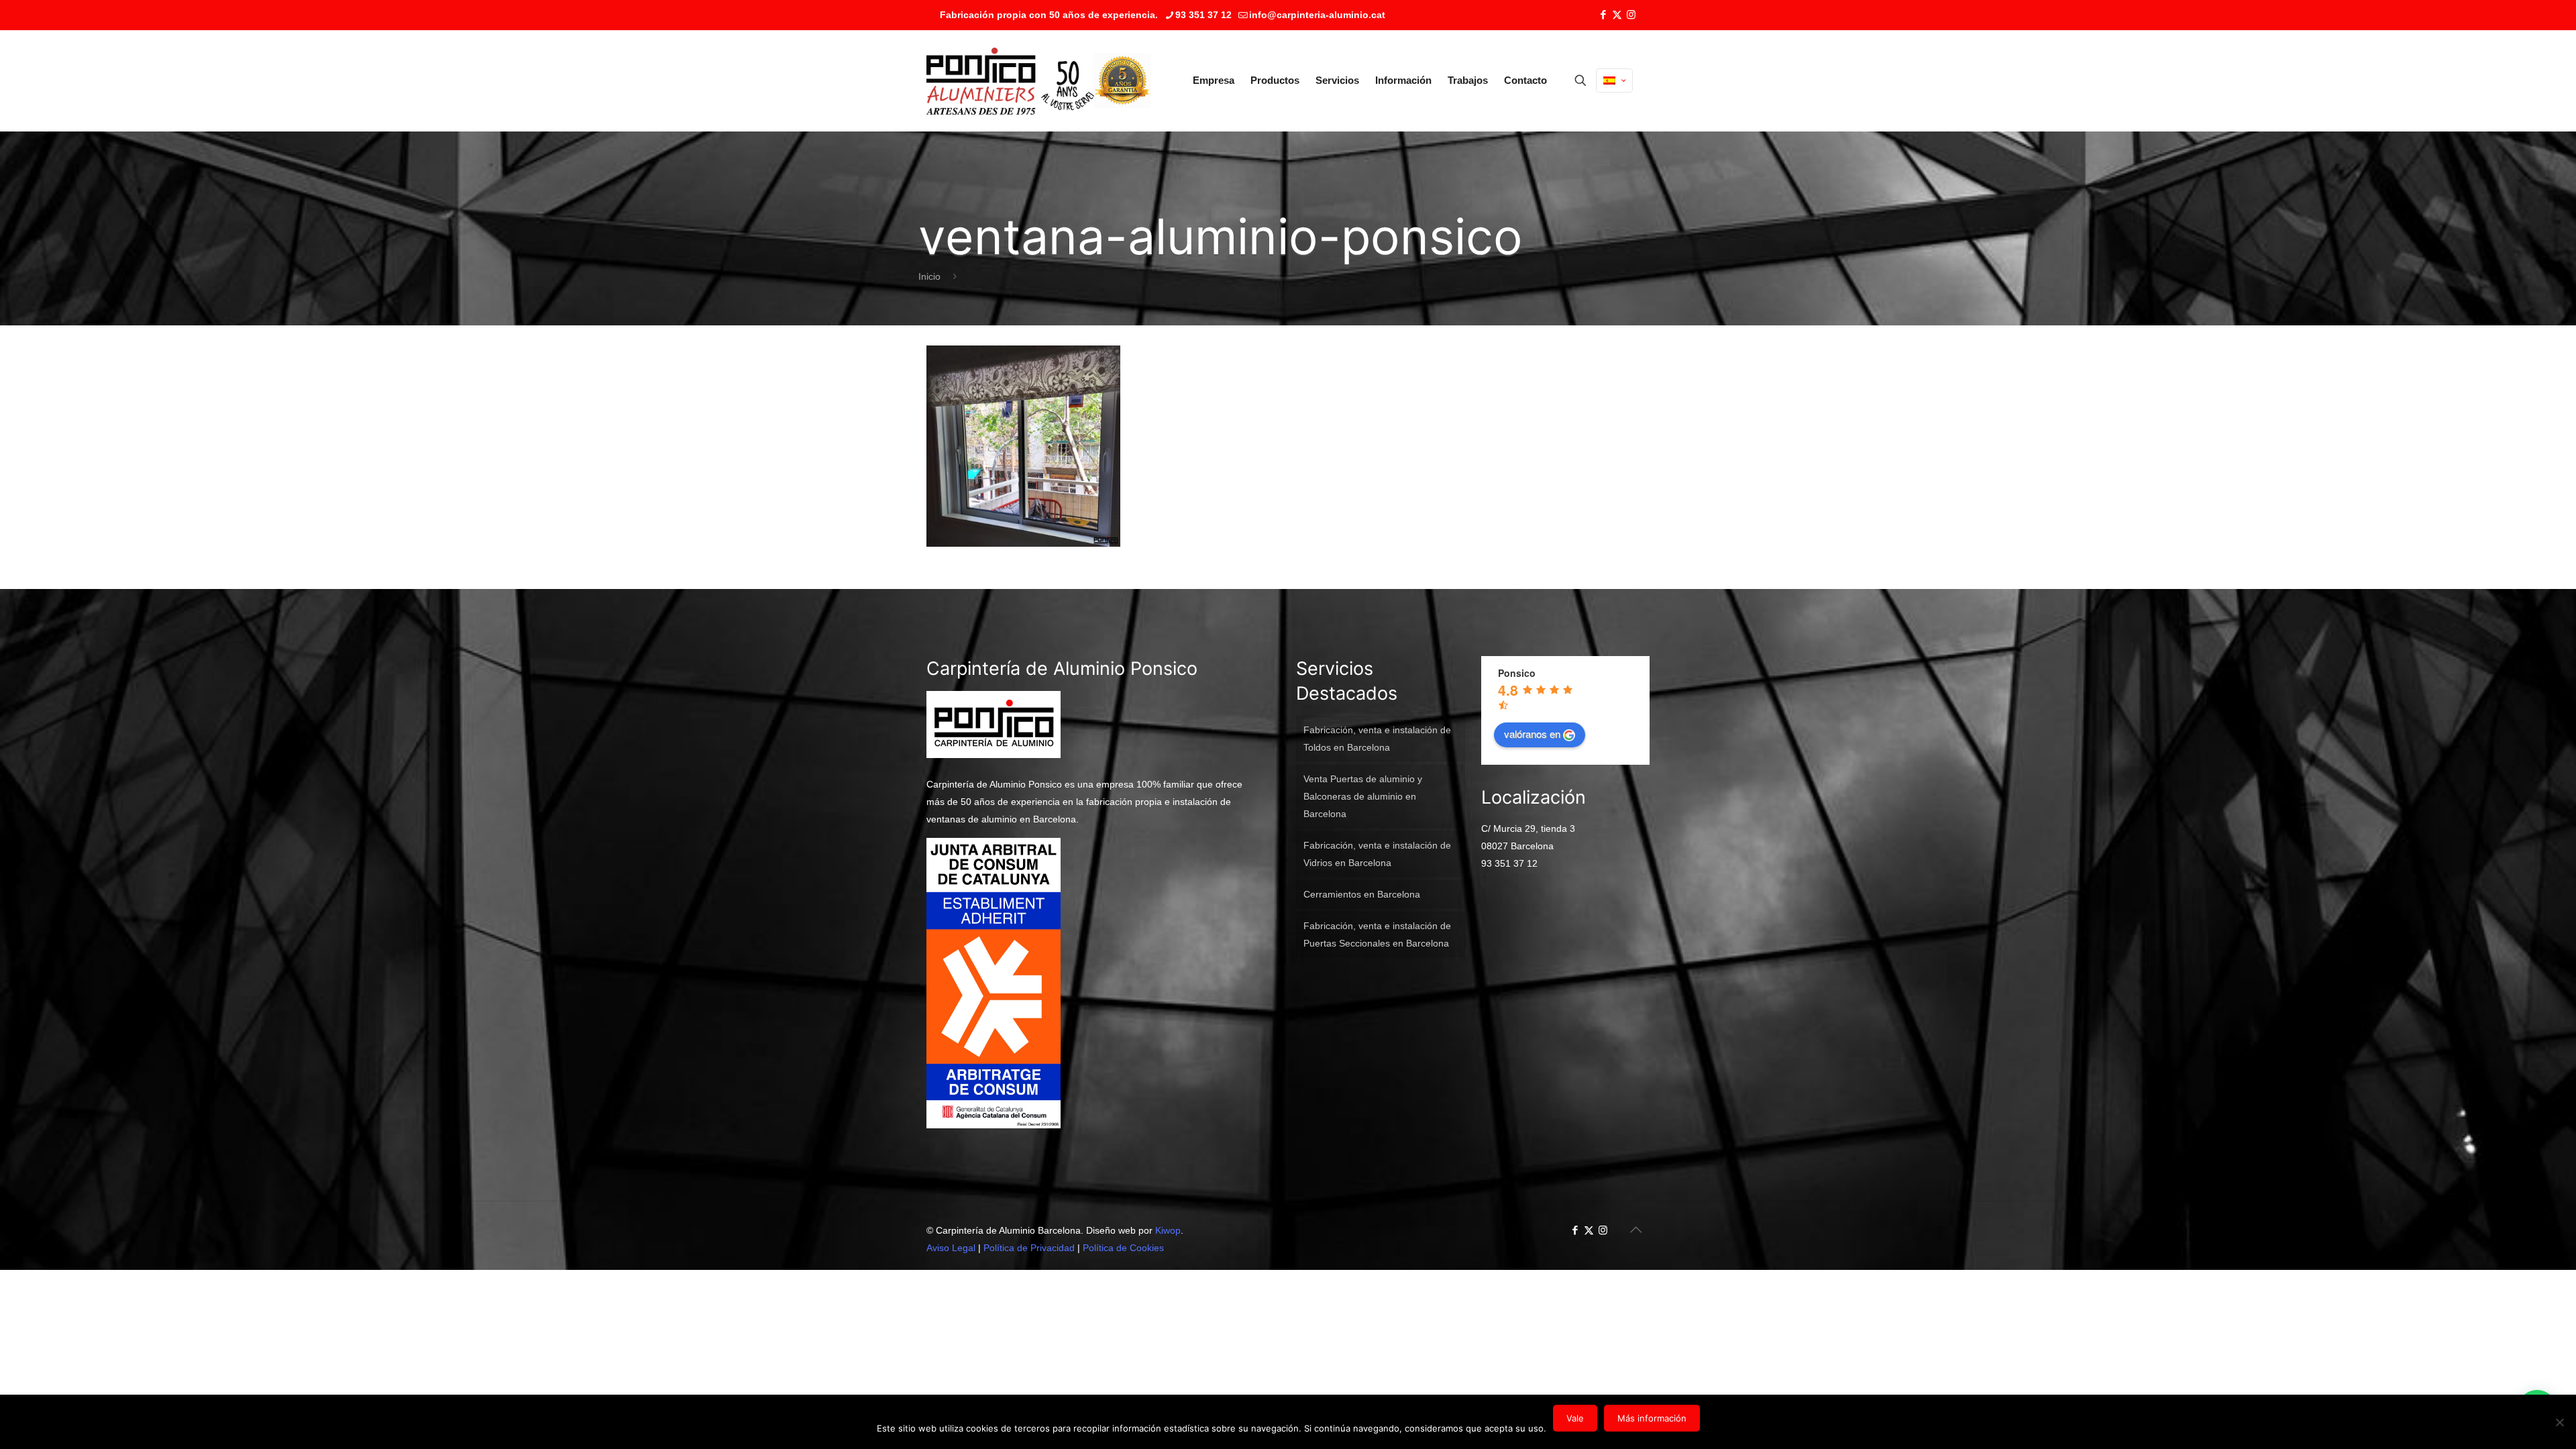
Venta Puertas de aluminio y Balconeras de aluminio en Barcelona (1363, 796)
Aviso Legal (951, 1248)
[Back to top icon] (1635, 1230)
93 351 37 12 (1203, 15)
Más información (1652, 1418)
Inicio (929, 276)
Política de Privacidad (1029, 1248)
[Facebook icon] (1603, 14)
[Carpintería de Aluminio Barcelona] (1010, 80)
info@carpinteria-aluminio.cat (1317, 15)
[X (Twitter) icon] (1617, 14)
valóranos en (1532, 734)
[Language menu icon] (1614, 80)
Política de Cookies (1123, 1248)
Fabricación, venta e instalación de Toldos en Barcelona (1377, 739)
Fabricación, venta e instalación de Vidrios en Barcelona (1377, 854)
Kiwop (1168, 1230)
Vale (1575, 1418)
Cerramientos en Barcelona (1362, 894)
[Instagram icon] (1631, 14)
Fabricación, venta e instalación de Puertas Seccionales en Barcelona (1377, 934)
